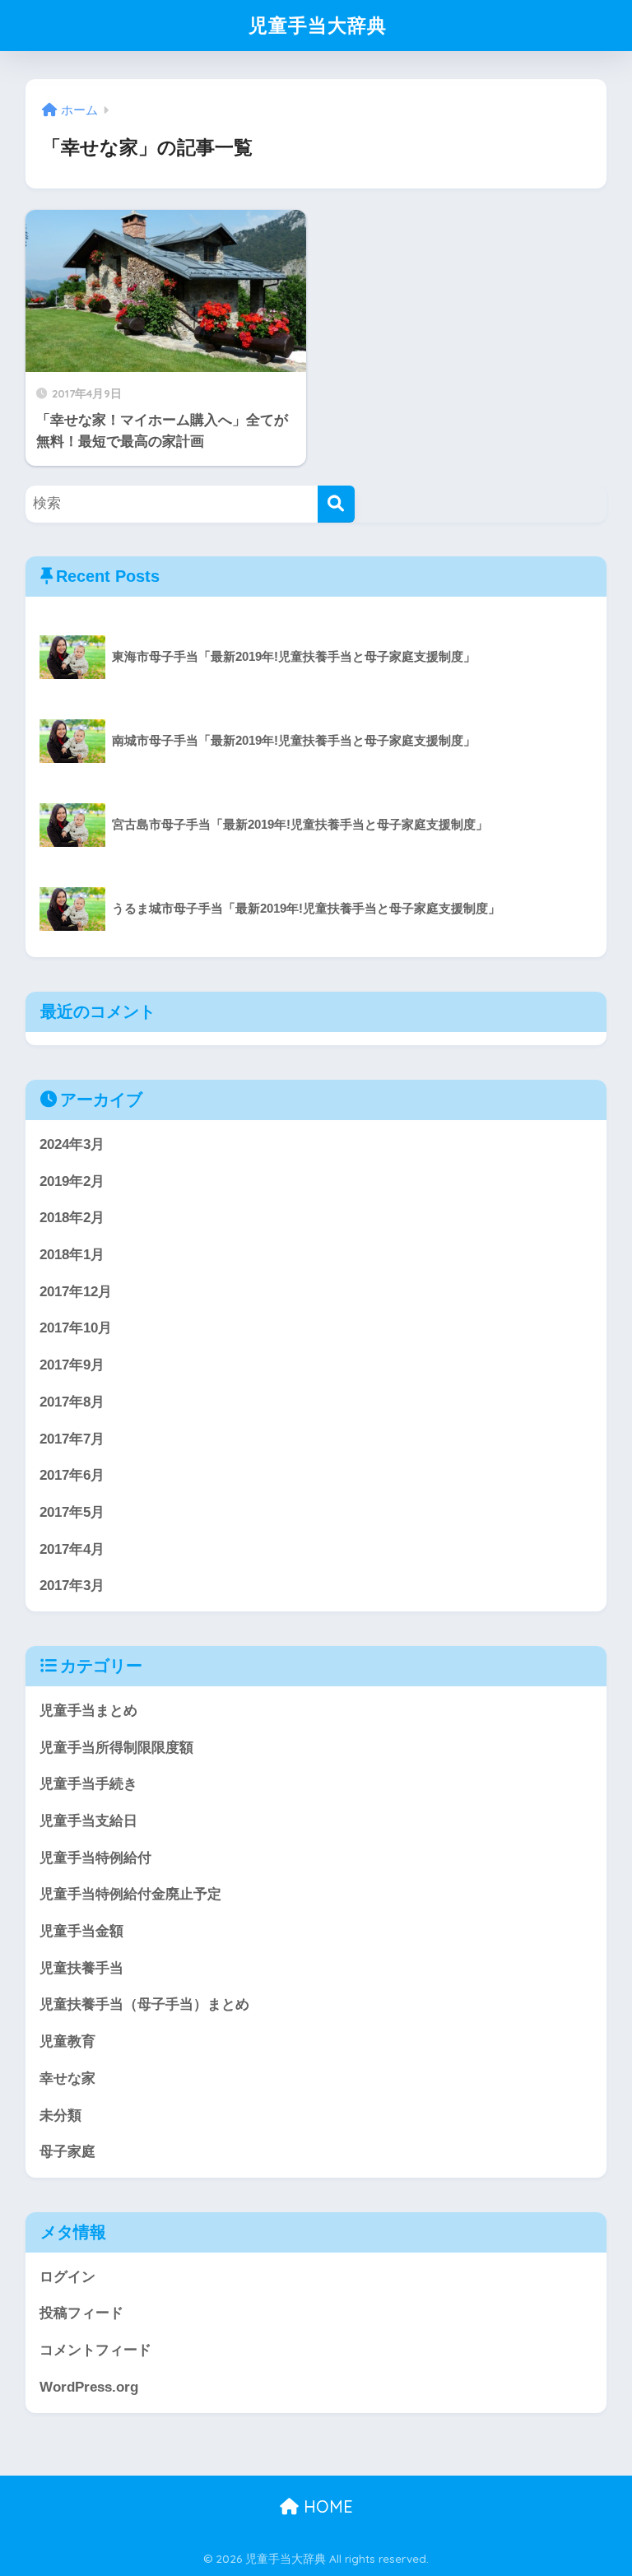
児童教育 (67, 2041)
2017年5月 (72, 1512)
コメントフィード (95, 2350)
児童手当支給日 (88, 1821)
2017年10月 (76, 1328)
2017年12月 (76, 1292)
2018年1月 (72, 1255)
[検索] (336, 504)
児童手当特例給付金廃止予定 (130, 1894)
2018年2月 (72, 1218)
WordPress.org (89, 2387)
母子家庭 (67, 2152)
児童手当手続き (88, 1784)
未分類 (60, 2116)
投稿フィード (81, 2313)
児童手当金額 (81, 1931)
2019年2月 (72, 1181)
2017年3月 (72, 1586)
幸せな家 (67, 2078)
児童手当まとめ (88, 1711)
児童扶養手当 (81, 1968)
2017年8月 (72, 1402)
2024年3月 (72, 1144)
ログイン (67, 2277)
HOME (326, 2506)
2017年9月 (72, 1365)
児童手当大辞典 (318, 25)
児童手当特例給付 (95, 1858)
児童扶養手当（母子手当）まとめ (144, 2004)
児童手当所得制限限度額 (116, 1748)
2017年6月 (72, 1475)
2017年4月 (72, 1549)
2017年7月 (72, 1439)
